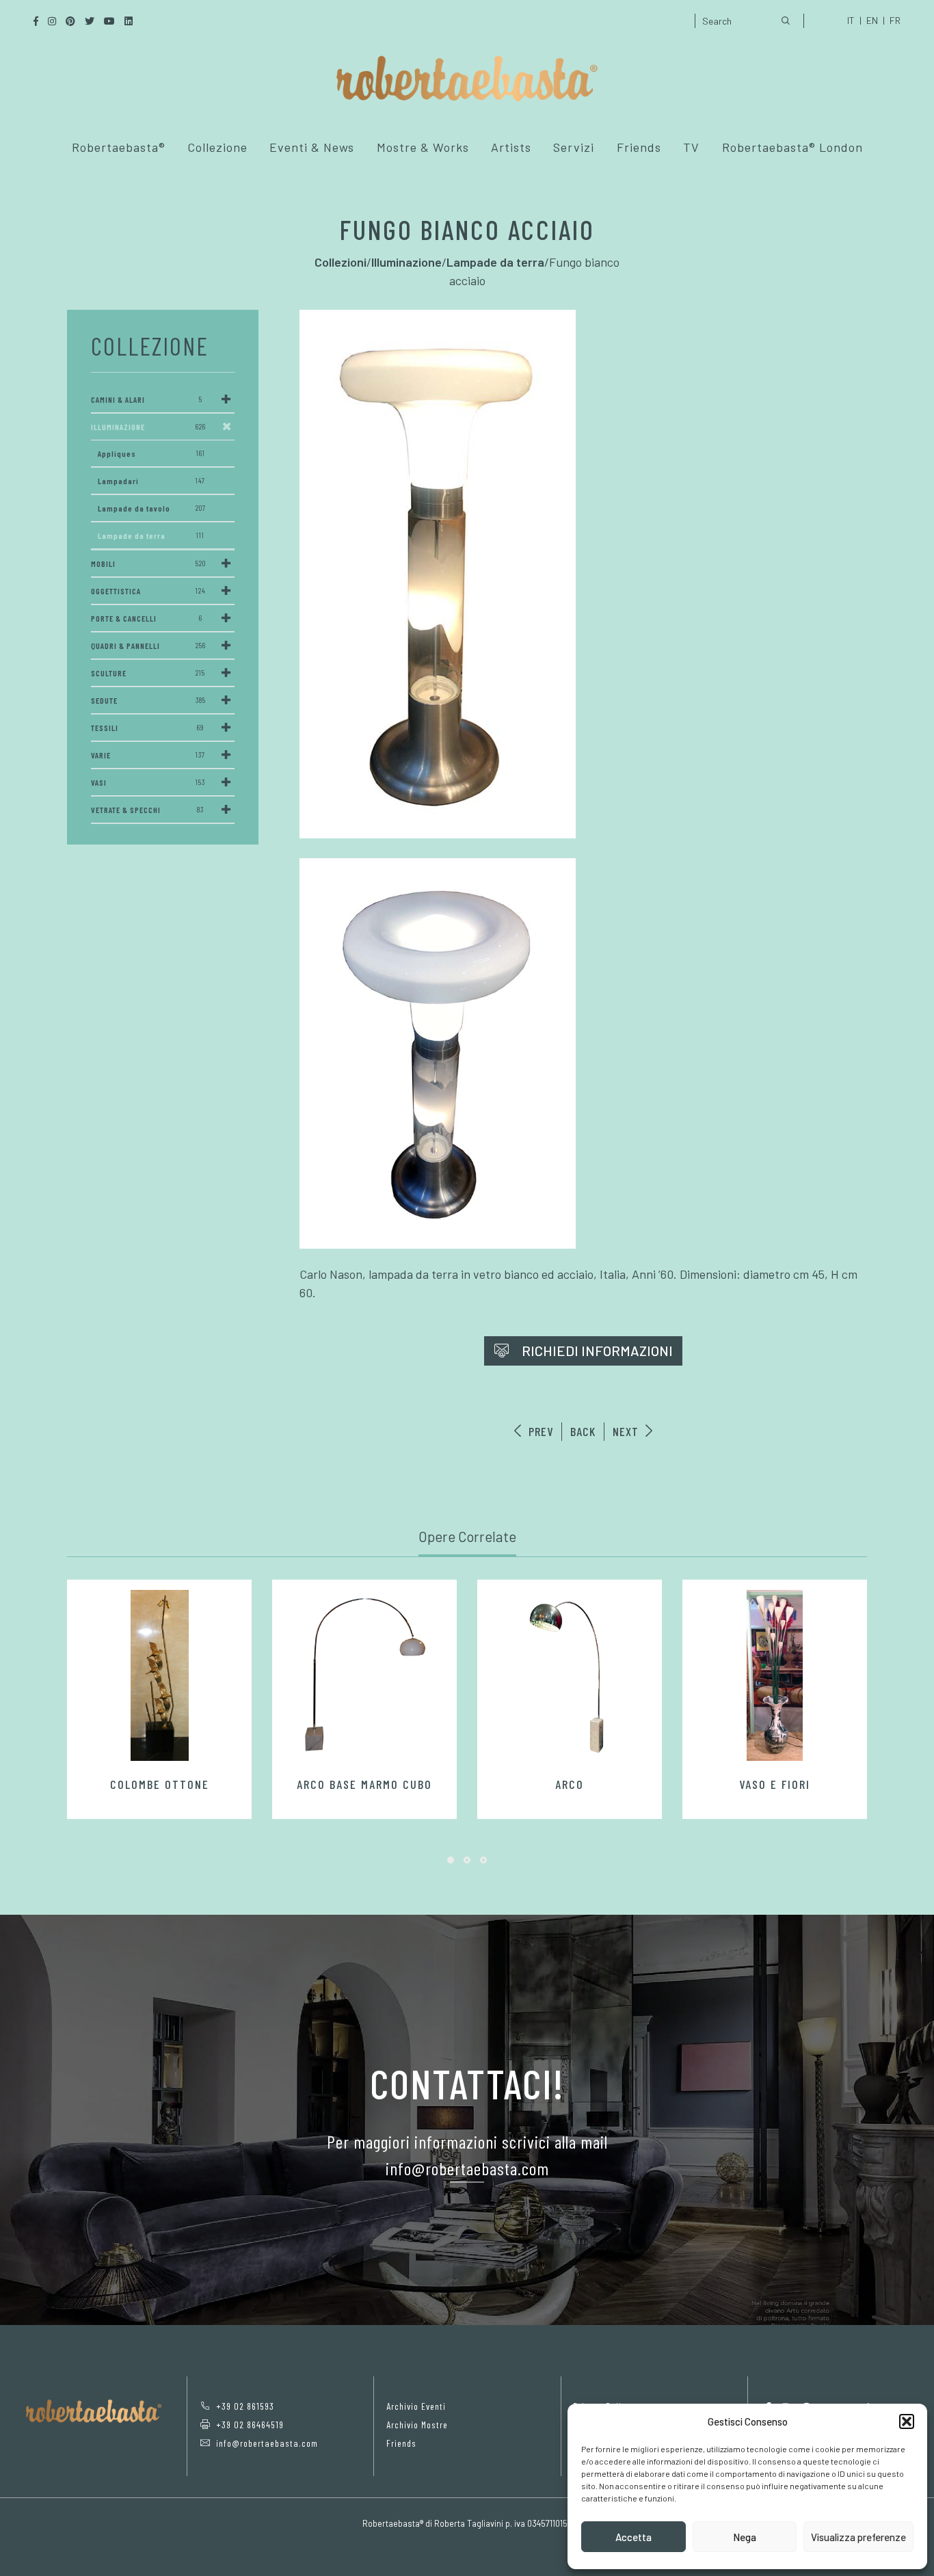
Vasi (148, 782)
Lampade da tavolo (152, 508)
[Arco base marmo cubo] (364, 1675)
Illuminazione (148, 427)
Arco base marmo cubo (364, 1784)
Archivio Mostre (417, 2425)
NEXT (627, 1431)
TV (691, 147)
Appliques (151, 453)
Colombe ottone (160, 1784)
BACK (583, 1431)
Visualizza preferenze (858, 2537)
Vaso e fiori (775, 1784)
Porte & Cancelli (147, 618)
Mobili (148, 563)
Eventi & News (312, 147)
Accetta (633, 2537)
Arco (570, 1784)
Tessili (147, 728)
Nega (745, 2537)
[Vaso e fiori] (775, 1675)
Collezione (217, 147)
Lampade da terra (151, 535)
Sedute (148, 700)
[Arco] (570, 1675)
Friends (639, 147)
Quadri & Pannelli (148, 646)
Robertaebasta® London (792, 147)
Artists (511, 147)
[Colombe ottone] (159, 1675)
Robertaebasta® (119, 147)
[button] (907, 2421)
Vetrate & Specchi (147, 810)
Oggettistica (148, 591)
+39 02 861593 (245, 2406)
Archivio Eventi (416, 2406)
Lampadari (151, 481)
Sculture (148, 673)
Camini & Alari (147, 399)
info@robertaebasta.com (267, 2443)
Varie (148, 755)
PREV (539, 1431)
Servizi (574, 147)
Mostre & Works (423, 147)
